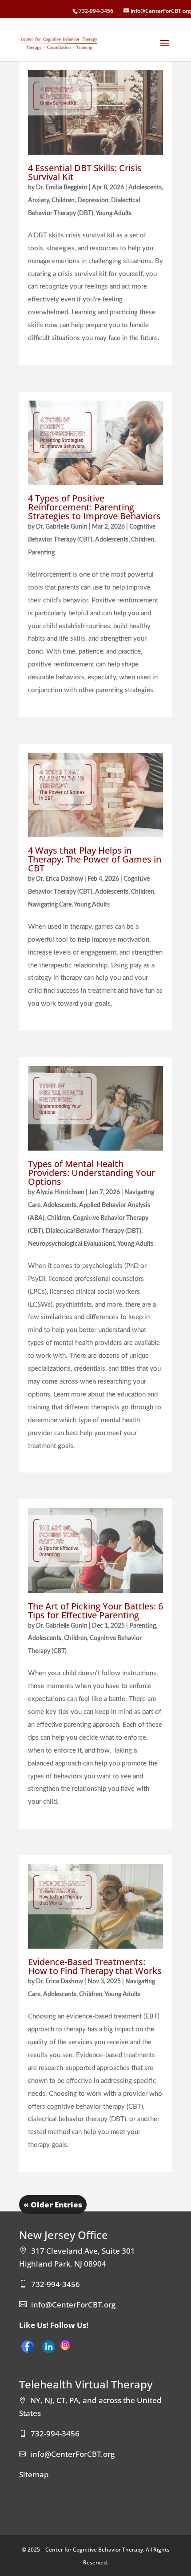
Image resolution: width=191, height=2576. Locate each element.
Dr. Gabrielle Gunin (62, 527)
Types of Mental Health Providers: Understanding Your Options (92, 1173)
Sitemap (34, 2474)
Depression (93, 201)
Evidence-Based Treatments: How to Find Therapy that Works (95, 1966)
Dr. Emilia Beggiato (62, 188)
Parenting (41, 553)
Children (63, 201)
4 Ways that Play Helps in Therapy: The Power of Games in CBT (95, 859)
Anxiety (38, 201)
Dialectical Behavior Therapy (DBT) (94, 1231)
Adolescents (145, 188)
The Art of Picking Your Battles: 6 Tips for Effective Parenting (95, 1611)
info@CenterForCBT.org (73, 2305)
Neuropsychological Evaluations (72, 1244)
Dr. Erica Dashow (60, 879)
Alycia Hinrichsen (60, 1192)
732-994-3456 (96, 11)
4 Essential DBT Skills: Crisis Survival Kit (85, 172)
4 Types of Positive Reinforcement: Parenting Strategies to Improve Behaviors (94, 507)
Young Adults (113, 213)
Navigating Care (50, 905)
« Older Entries (53, 2205)
